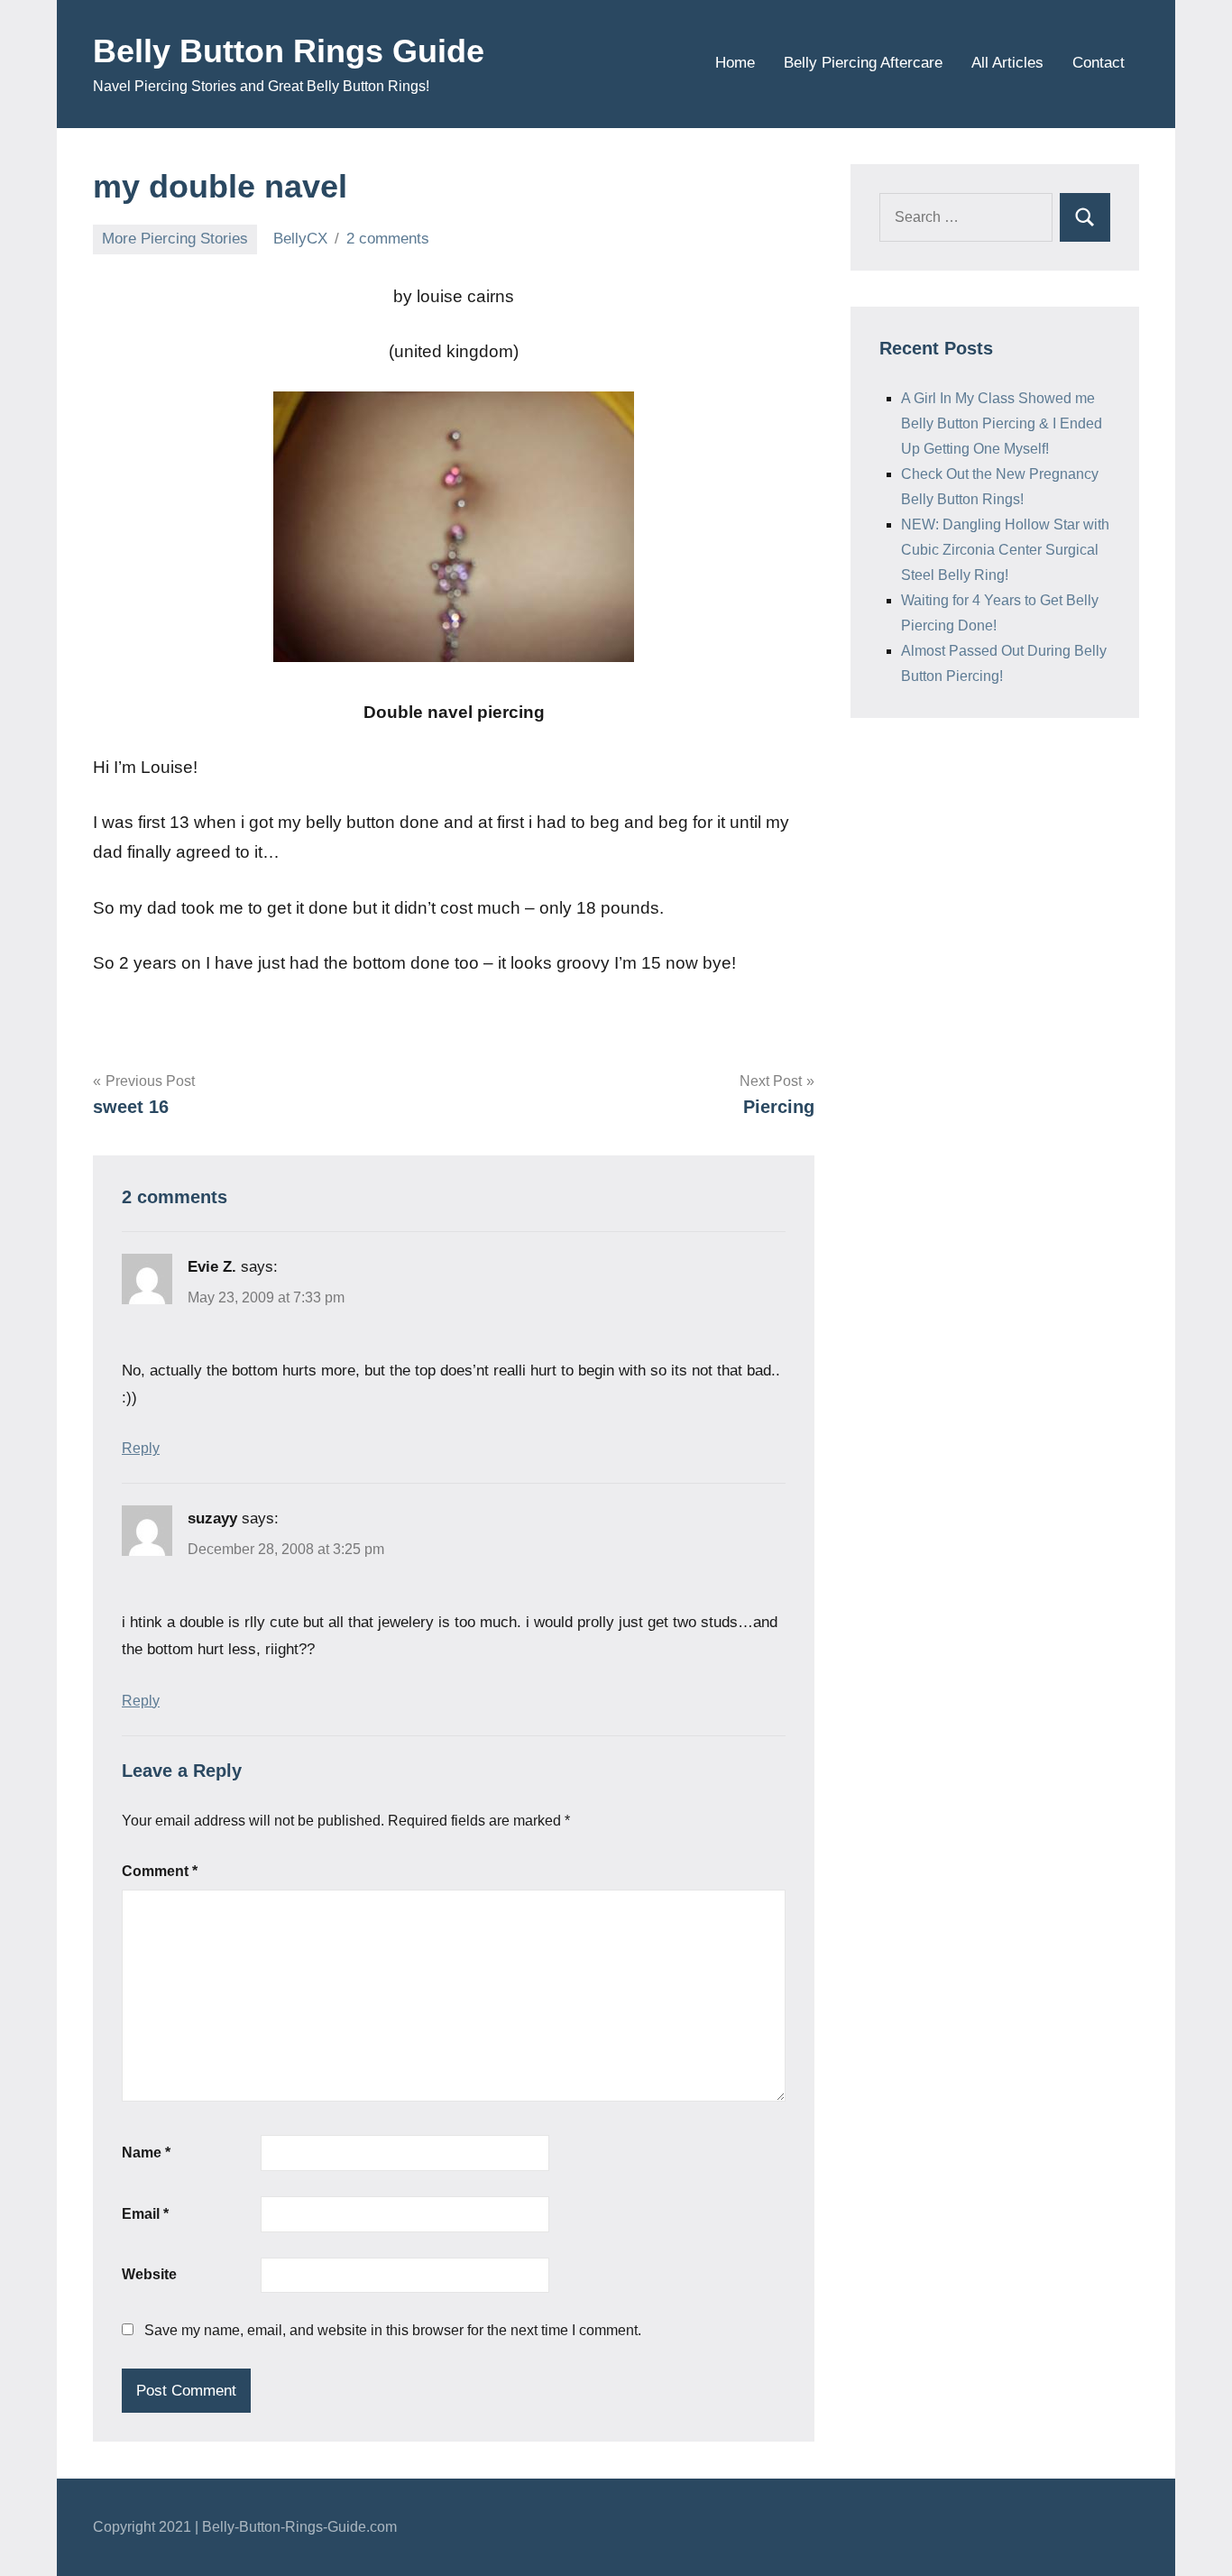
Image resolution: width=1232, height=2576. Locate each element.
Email (145, 2214)
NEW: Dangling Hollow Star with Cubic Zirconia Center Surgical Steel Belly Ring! (1005, 550)
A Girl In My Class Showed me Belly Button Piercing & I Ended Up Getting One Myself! (1002, 423)
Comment (160, 1871)
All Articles (1007, 63)
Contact (1099, 63)
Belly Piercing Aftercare (863, 63)
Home (735, 63)
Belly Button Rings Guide (289, 51)
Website (149, 2274)
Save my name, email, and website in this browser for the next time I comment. (393, 2330)
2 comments (388, 239)
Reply (141, 1448)
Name (146, 2153)
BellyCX (300, 239)
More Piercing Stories (175, 239)
